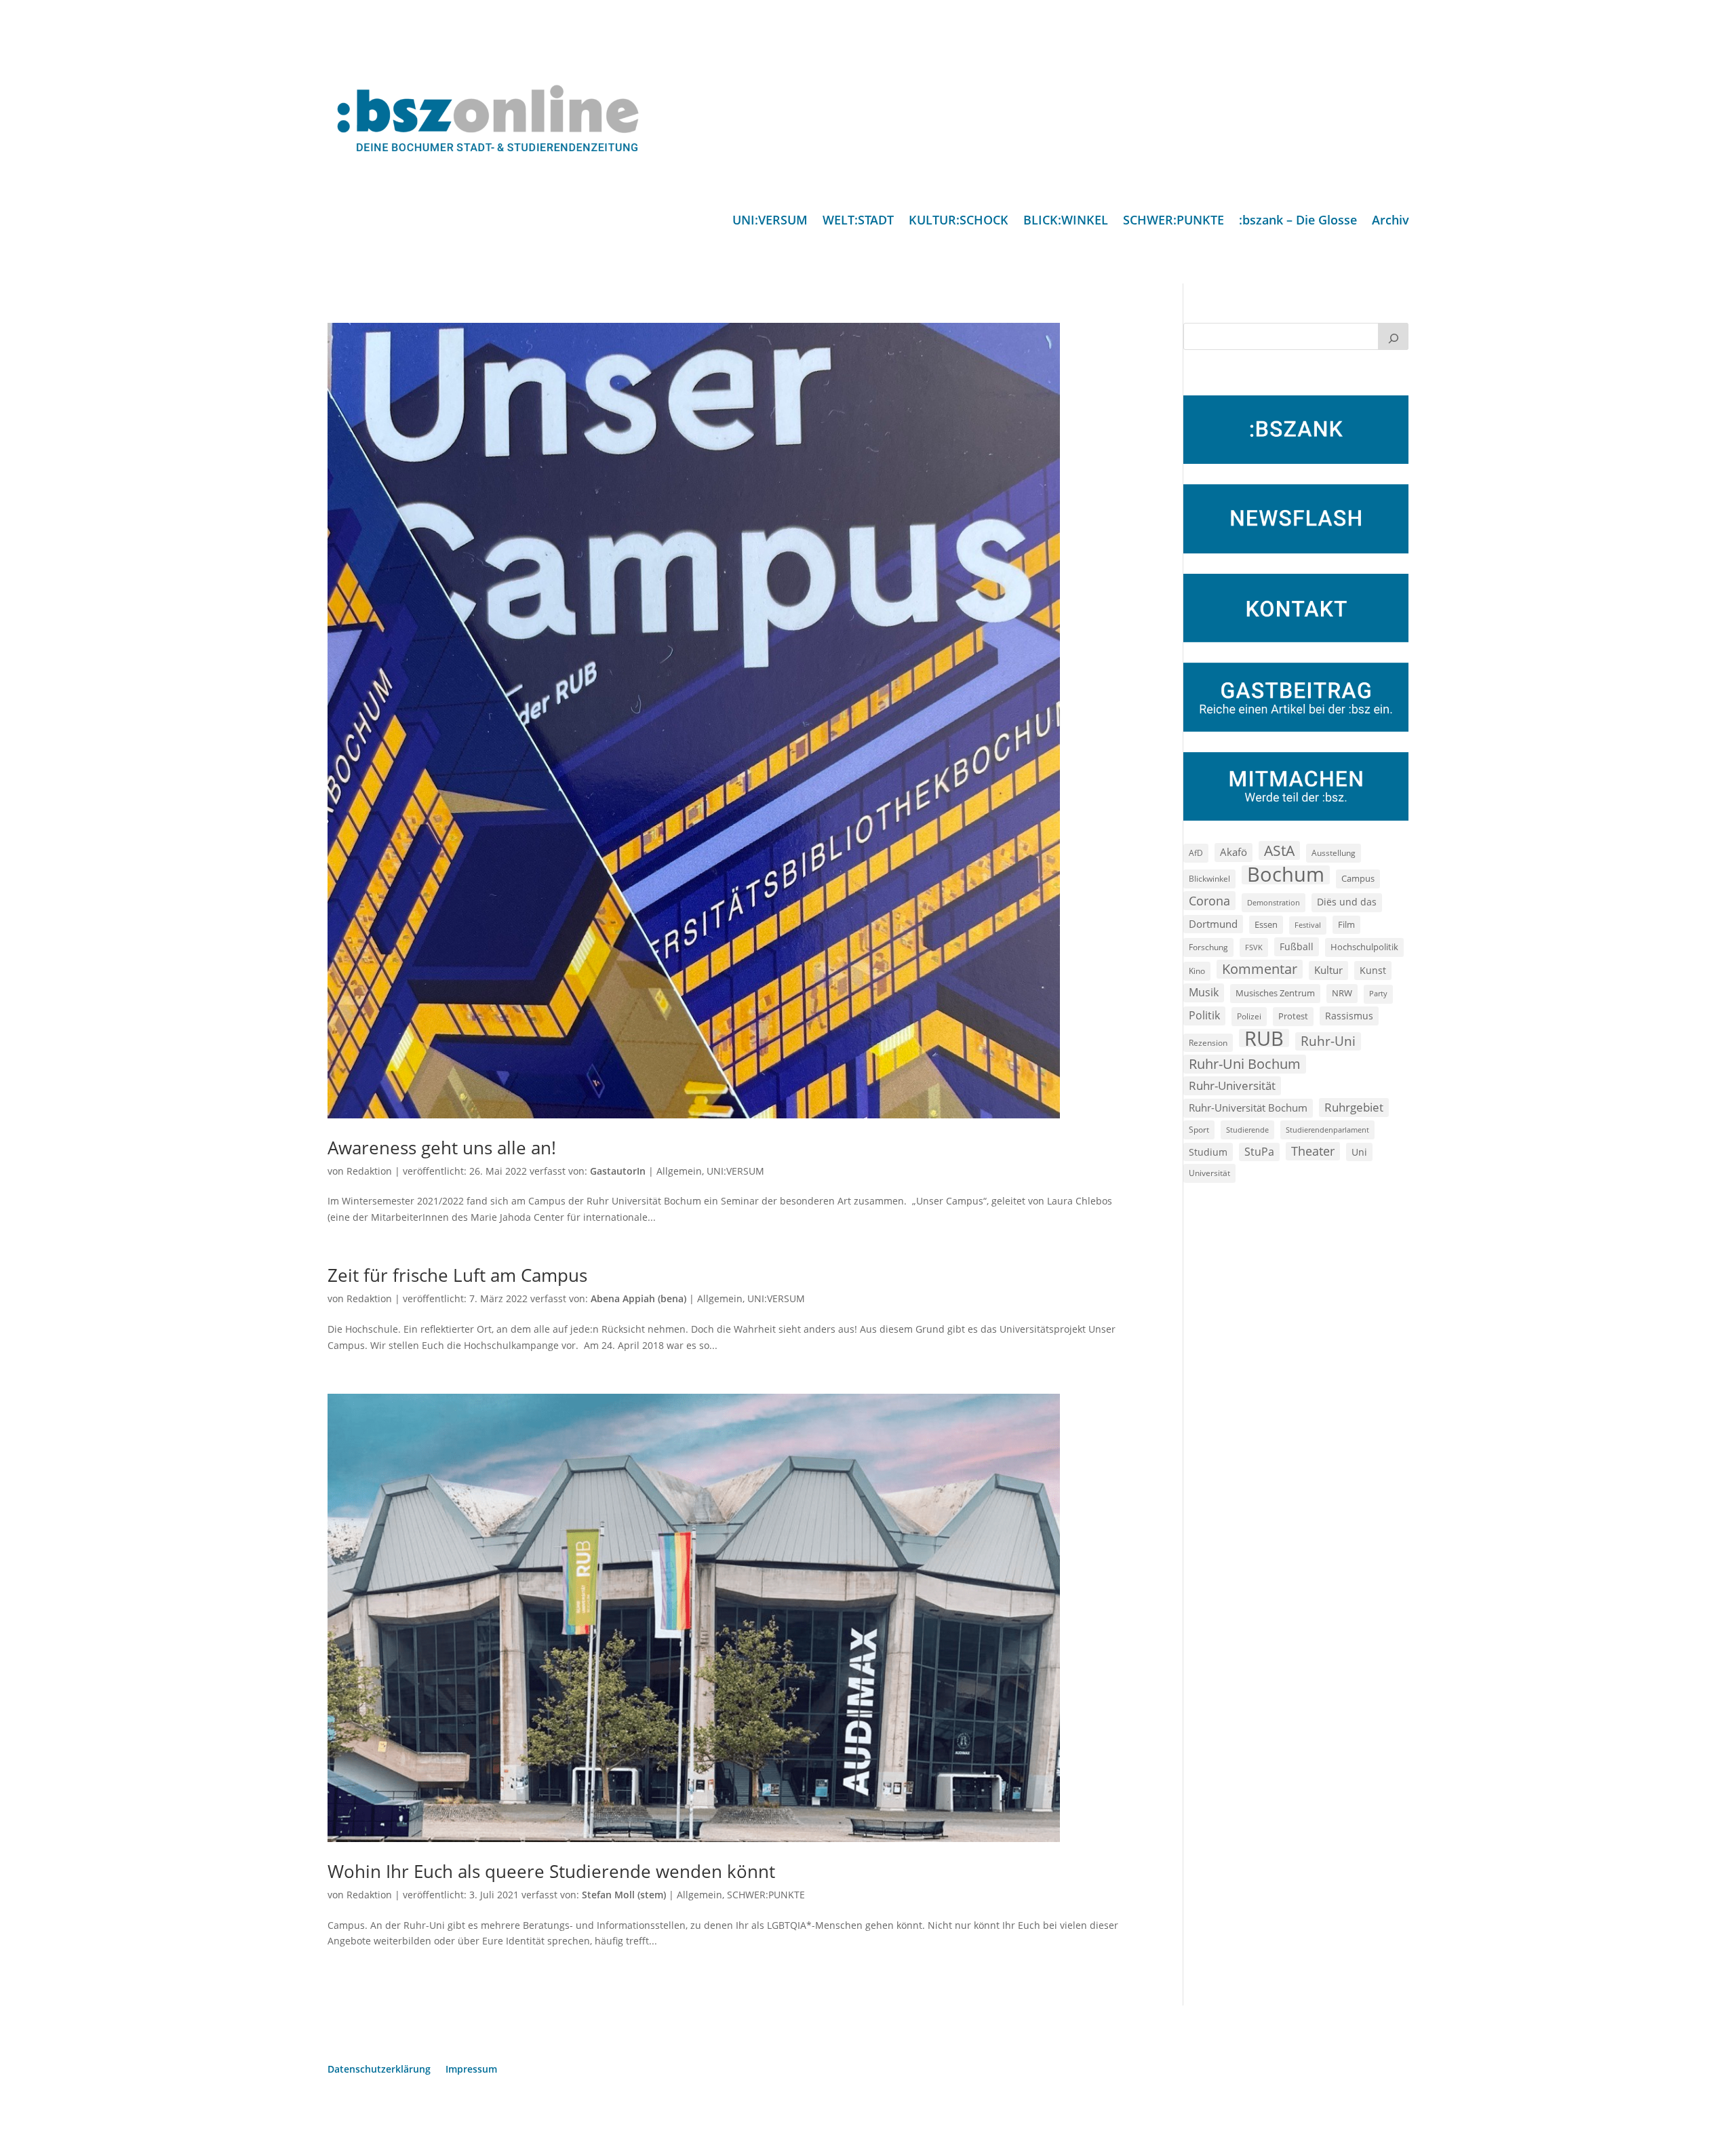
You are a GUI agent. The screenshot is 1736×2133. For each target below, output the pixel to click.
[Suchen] (1394, 336)
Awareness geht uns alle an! (442, 1148)
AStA (1279, 850)
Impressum (471, 2070)
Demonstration (1274, 902)
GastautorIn (618, 1171)
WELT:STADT (858, 221)
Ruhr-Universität (1232, 1085)
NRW (1342, 993)
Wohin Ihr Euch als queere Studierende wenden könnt (551, 1871)
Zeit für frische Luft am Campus (457, 1275)
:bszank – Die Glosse (1298, 221)
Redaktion (369, 1171)
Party (1378, 994)
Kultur (1328, 970)
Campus (1358, 878)
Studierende (1247, 1130)
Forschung (1208, 947)
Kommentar (1260, 969)
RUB (1264, 1038)
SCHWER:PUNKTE (1173, 221)
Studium (1208, 1152)
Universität (1209, 1173)
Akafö (1234, 852)
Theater (1313, 1151)
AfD (1196, 853)
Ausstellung (1334, 853)
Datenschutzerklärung (379, 2070)
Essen (1266, 925)
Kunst (1373, 970)
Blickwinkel (1209, 878)
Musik (1204, 992)
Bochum (1286, 875)
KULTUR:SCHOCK (959, 221)
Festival (1308, 925)
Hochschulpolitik (1364, 947)
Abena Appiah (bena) (638, 1298)
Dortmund (1213, 924)
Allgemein (679, 1171)
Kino (1197, 971)
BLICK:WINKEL (1066, 221)
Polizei (1249, 1016)
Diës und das (1347, 902)
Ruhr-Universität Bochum (1248, 1108)
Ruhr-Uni (1328, 1041)
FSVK (1254, 947)
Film (1346, 924)
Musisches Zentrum (1275, 993)
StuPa (1259, 1152)
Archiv (1390, 221)
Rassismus (1349, 1016)
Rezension (1208, 1043)
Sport (1199, 1130)
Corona (1209, 900)
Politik (1204, 1015)
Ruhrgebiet (1354, 1107)
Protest (1293, 1016)
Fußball (1297, 946)
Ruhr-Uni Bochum (1245, 1064)
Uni (1359, 1152)
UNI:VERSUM (770, 221)
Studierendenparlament (1327, 1130)
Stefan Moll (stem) (624, 1895)
